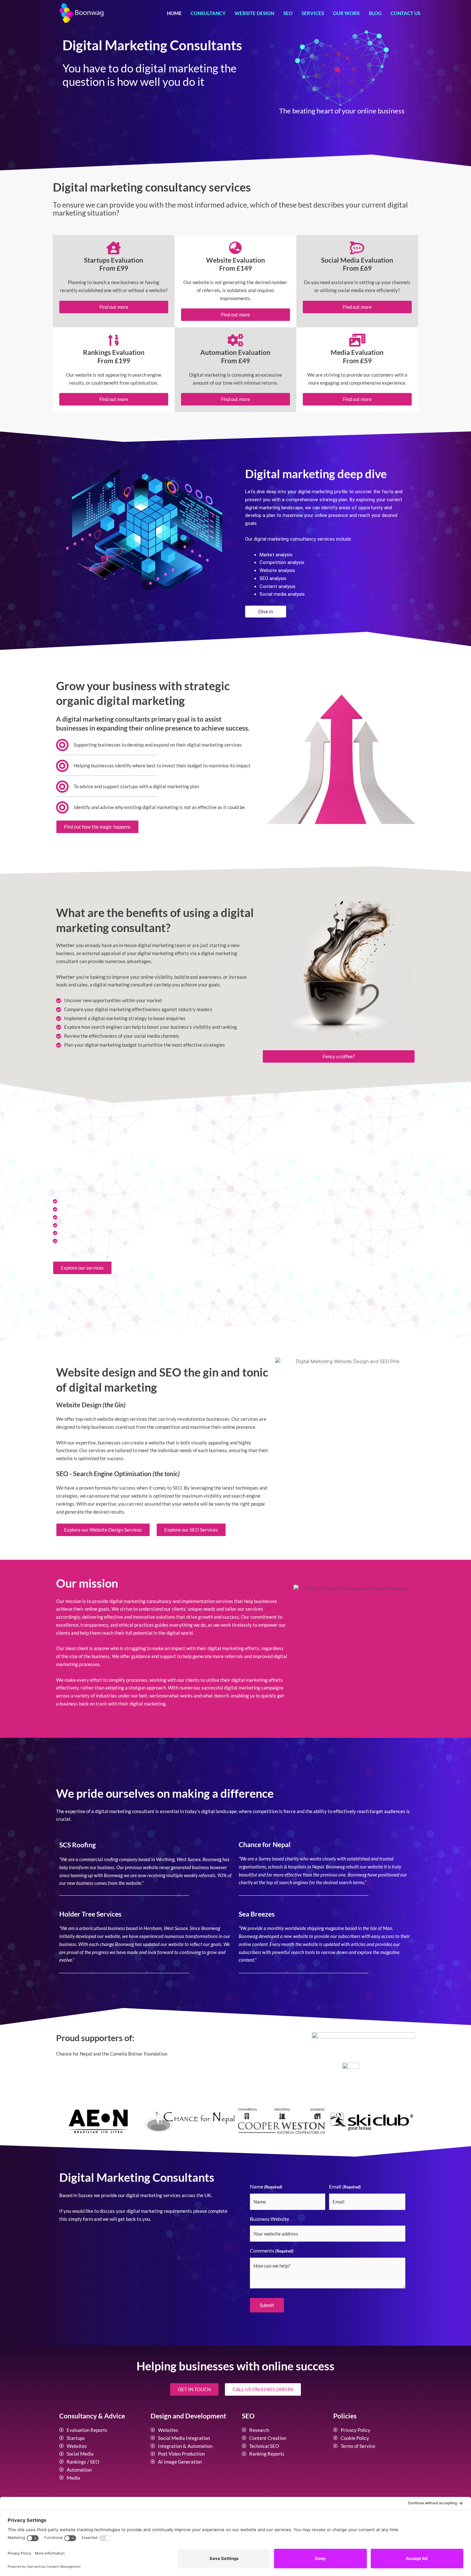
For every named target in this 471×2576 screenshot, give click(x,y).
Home (174, 13)
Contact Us (405, 13)
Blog (375, 13)
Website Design (254, 13)
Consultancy (208, 13)
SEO (288, 13)
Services (313, 13)
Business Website (269, 2219)
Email (345, 2186)
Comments (272, 2250)
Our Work (346, 13)
